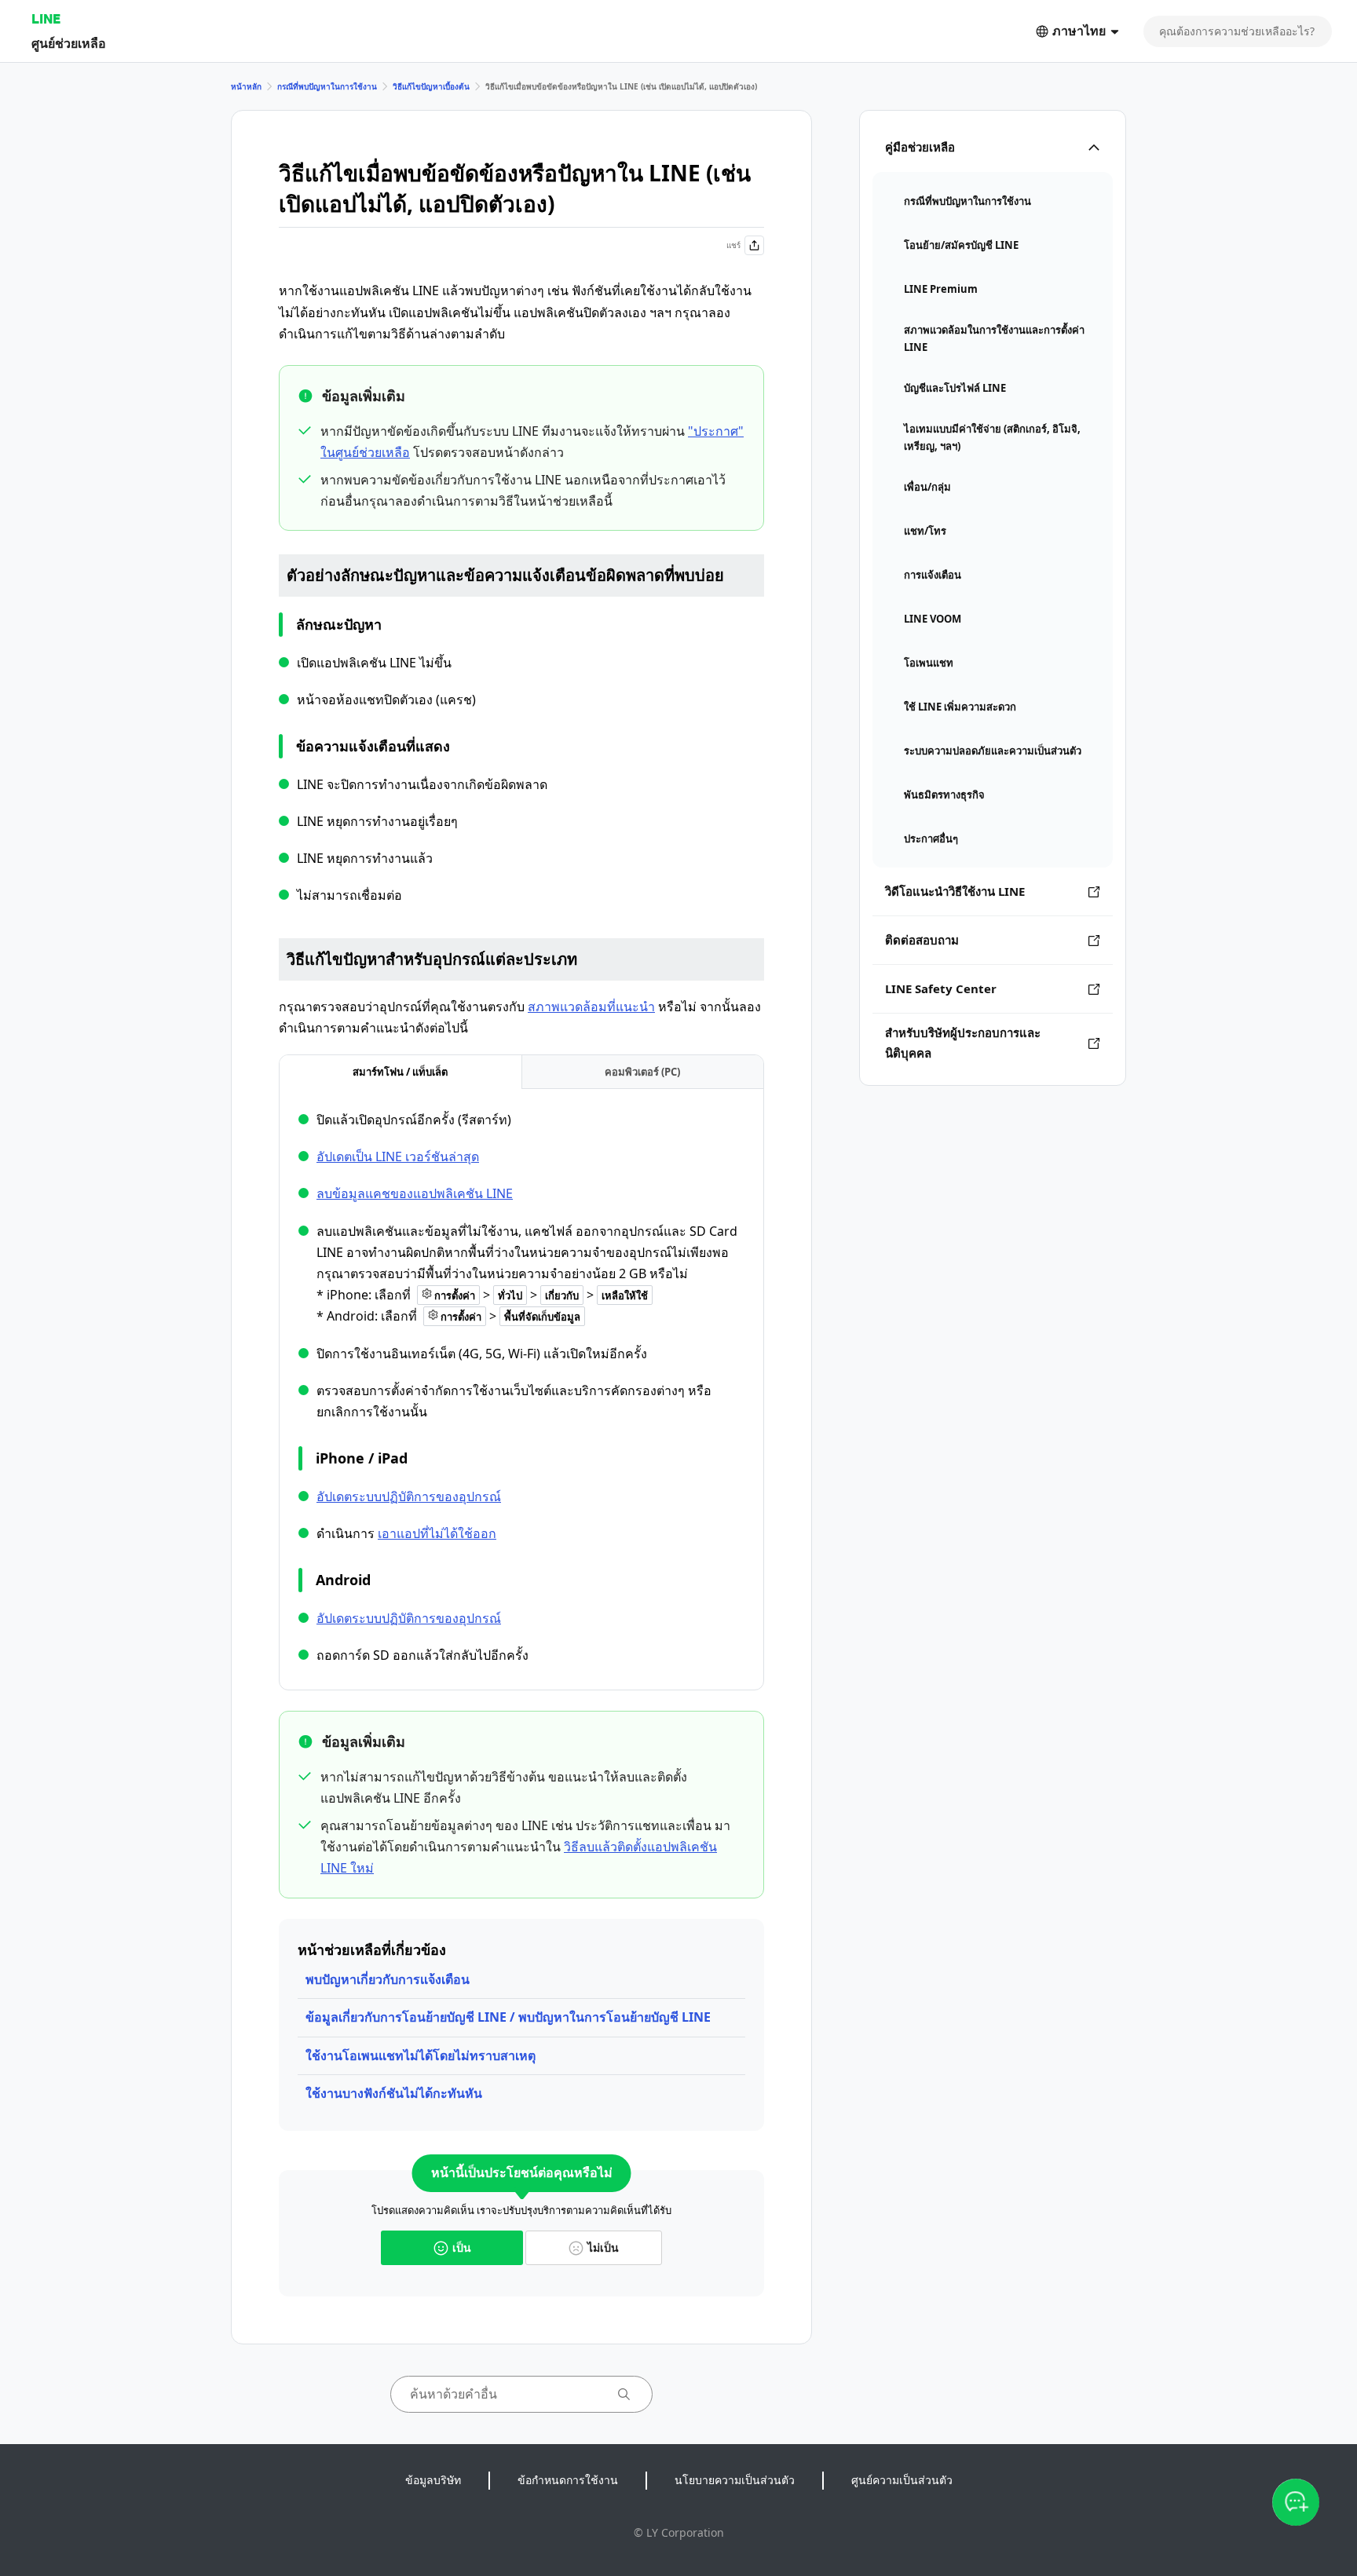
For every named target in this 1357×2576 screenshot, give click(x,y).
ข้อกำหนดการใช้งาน (568, 2480)
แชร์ (733, 245)
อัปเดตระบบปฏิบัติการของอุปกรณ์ (409, 1496)
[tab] (401, 1072)
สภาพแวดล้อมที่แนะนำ (591, 1007)
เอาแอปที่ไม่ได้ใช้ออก (437, 1533)
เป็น (462, 2247)
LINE (46, 18)
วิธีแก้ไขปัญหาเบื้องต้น (431, 86)
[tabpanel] (521, 1388)
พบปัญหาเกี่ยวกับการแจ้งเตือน (388, 1979)
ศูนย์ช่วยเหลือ (69, 43)
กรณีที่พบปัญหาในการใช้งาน (327, 86)
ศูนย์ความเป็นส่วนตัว (902, 2480)
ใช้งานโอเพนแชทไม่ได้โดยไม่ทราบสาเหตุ (421, 2055)
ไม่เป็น (603, 2247)
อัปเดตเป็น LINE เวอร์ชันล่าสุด (398, 1156)
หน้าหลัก (246, 86)
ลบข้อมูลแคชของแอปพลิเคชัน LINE (415, 1193)
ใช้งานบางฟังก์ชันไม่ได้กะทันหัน (394, 2093)
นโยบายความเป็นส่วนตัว (735, 2480)
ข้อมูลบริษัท (433, 2480)
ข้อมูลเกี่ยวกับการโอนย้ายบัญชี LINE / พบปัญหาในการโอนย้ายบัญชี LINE (508, 2017)
